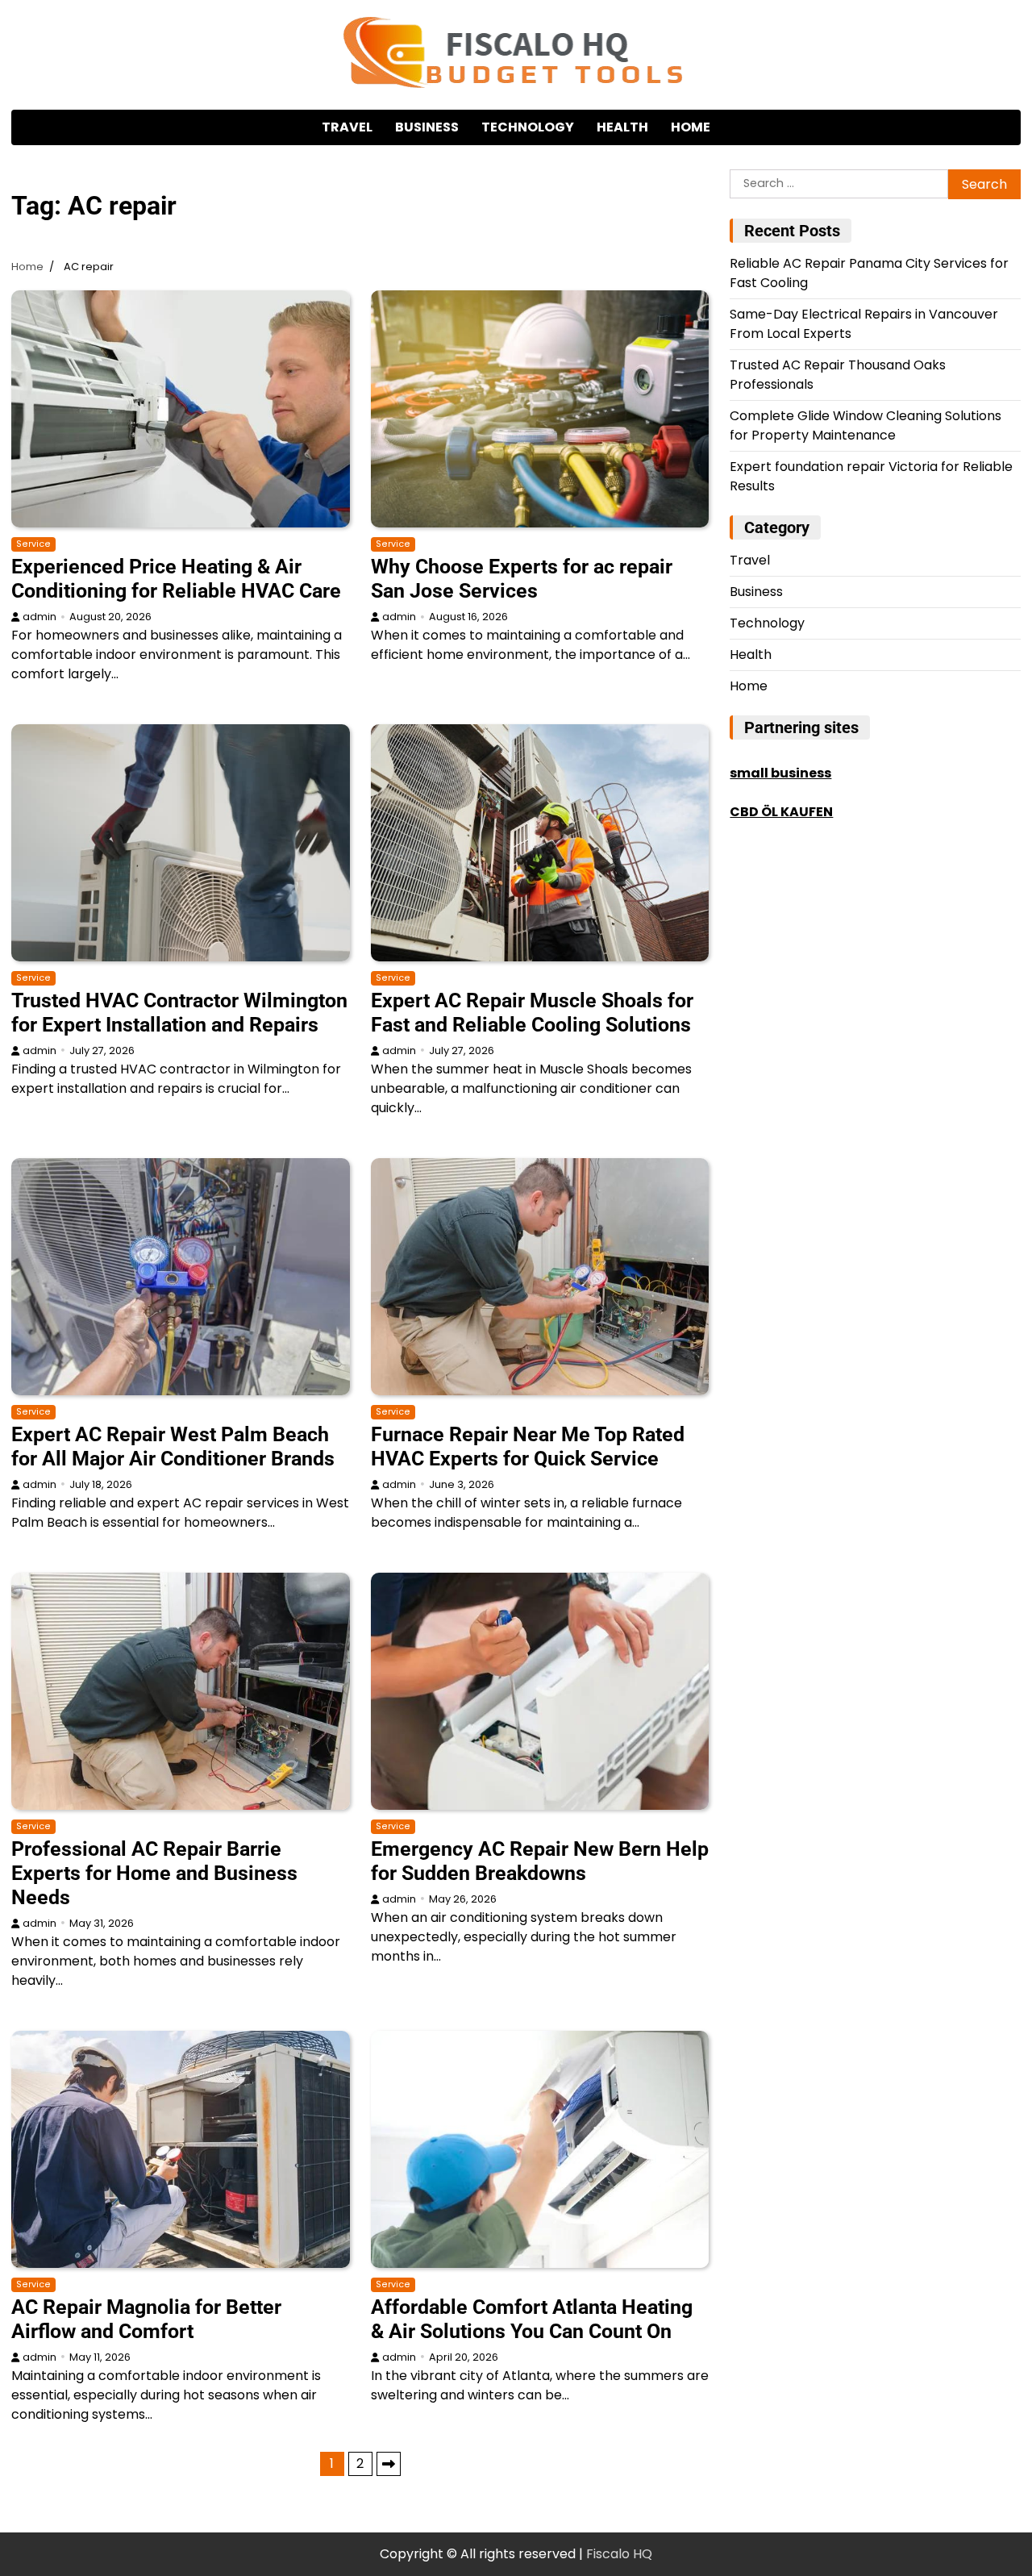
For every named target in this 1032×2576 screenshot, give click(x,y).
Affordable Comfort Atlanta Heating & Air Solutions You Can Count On (532, 2319)
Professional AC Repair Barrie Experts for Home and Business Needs (154, 1873)
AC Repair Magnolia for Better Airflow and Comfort (146, 2319)
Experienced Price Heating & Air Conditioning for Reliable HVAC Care (176, 579)
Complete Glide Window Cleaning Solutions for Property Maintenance (866, 425)
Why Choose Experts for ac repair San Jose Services (522, 579)
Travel (347, 127)
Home (691, 127)
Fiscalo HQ (619, 2554)
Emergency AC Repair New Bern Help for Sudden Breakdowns (540, 1861)
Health (622, 127)
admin (40, 617)
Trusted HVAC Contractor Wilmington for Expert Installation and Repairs (179, 1013)
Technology (528, 127)
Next (389, 2464)
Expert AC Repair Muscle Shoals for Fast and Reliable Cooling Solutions (532, 1013)
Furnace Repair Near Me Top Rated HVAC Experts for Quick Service (528, 1446)
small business (780, 773)
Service (33, 544)
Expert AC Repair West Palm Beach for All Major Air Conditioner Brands (173, 1446)
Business (427, 127)
